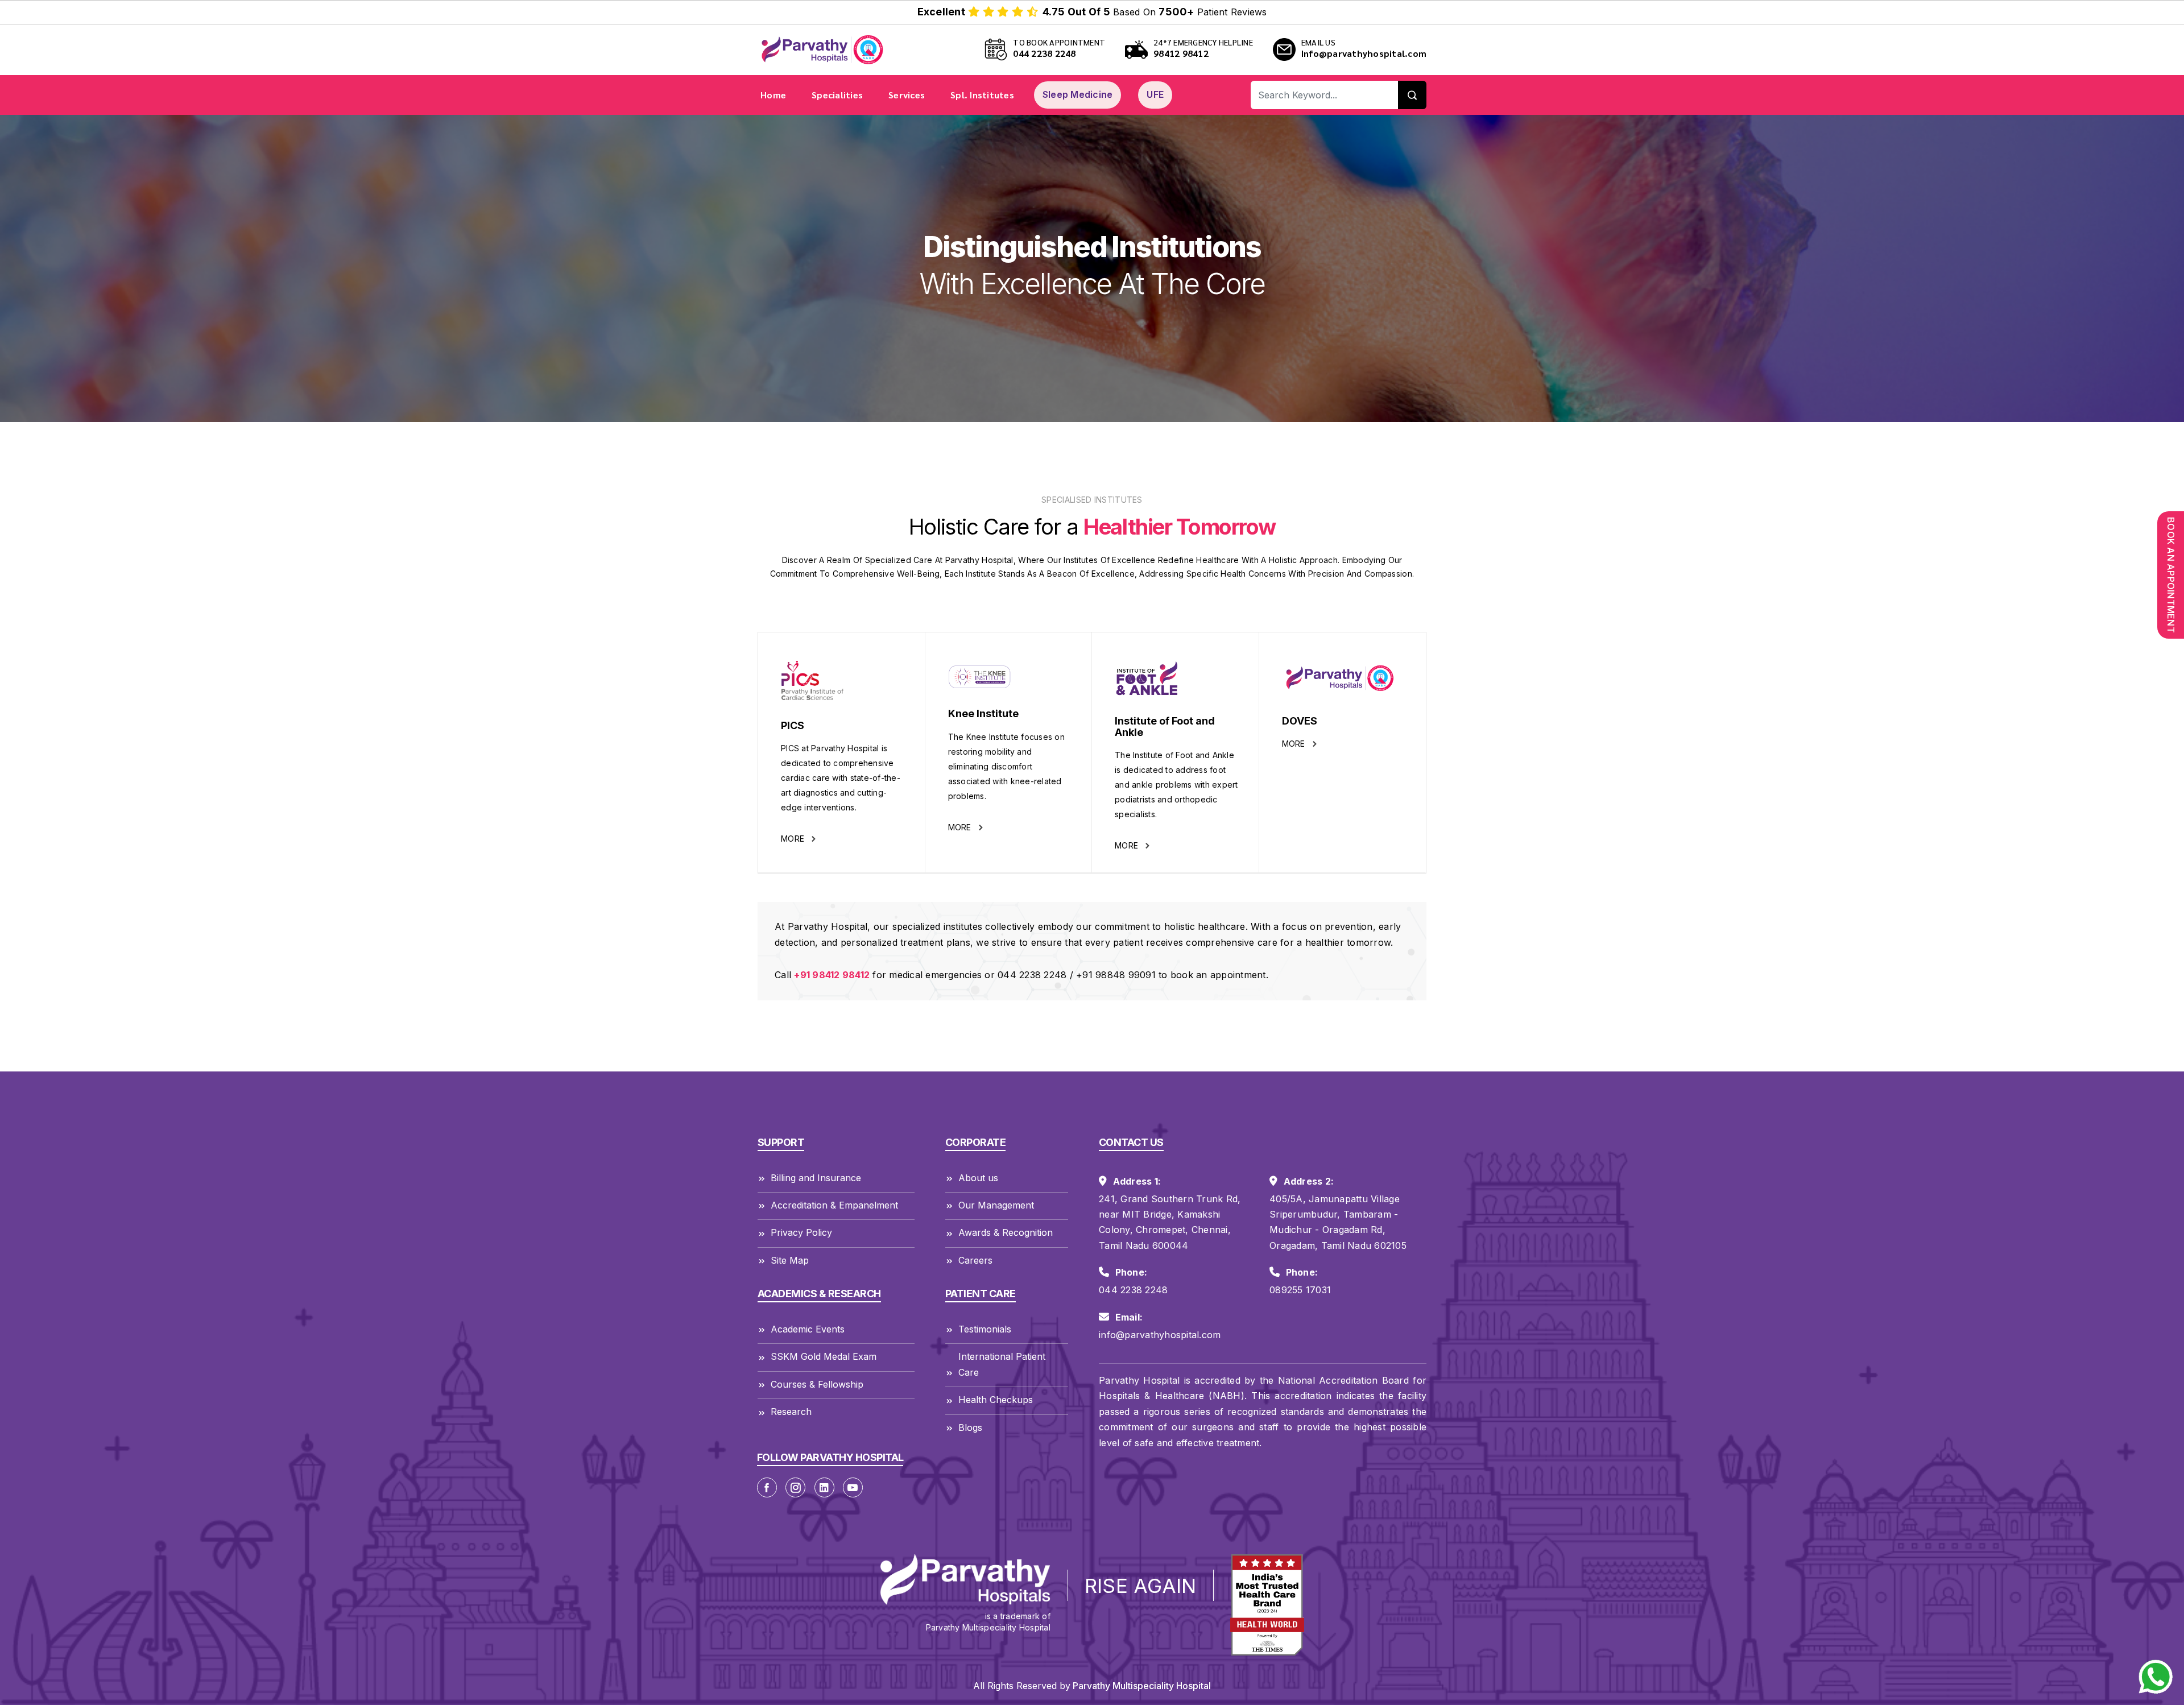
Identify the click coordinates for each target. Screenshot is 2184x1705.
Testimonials (985, 1329)
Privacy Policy (801, 1232)
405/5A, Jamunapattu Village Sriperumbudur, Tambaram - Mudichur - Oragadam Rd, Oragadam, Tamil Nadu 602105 (1338, 1222)
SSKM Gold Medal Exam (824, 1356)
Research (791, 1412)
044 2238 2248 (1044, 53)
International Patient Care (1002, 1364)
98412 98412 (1181, 53)
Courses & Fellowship (817, 1384)
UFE (1155, 94)
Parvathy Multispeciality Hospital (1141, 1686)
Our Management (996, 1205)
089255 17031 (1300, 1290)
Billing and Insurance (816, 1178)
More (794, 839)
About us (978, 1178)
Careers (975, 1260)
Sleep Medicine (1078, 94)
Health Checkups (996, 1400)
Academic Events (808, 1329)
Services (907, 95)
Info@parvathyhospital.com (1364, 53)
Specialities (837, 95)
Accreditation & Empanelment (834, 1205)
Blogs (970, 1427)
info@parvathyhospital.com (1160, 1335)
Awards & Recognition (1006, 1232)
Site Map (790, 1260)
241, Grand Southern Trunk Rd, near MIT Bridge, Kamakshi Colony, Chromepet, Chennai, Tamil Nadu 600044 (1170, 1222)
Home (773, 95)
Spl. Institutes (982, 95)
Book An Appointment (2171, 575)
